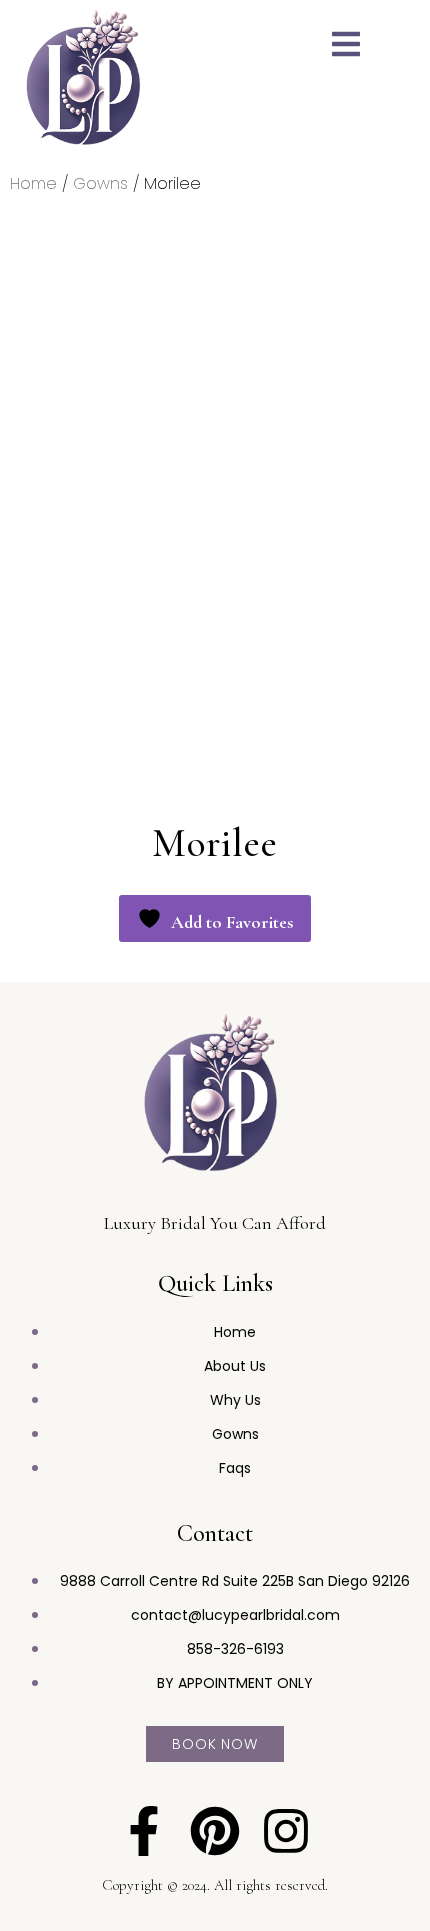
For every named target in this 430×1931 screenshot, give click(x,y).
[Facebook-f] (144, 1831)
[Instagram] (286, 1831)
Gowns (100, 183)
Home (33, 183)
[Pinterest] (215, 1831)
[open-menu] (346, 47)
